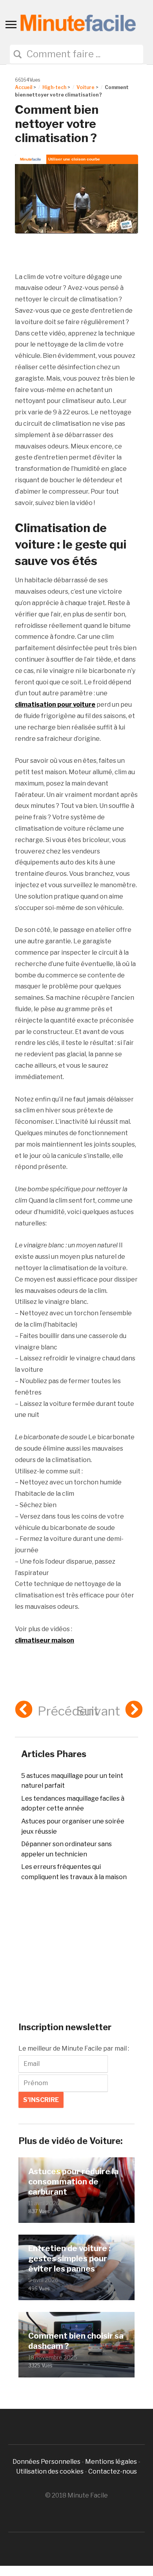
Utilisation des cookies (50, 2471)
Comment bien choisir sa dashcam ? (76, 2341)
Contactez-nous (113, 2471)
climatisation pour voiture (55, 705)
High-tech (54, 87)
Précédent (68, 1711)
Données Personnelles (47, 2462)
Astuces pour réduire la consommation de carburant (73, 2182)
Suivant (98, 1711)
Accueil (24, 87)
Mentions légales (111, 2462)
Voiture (86, 87)
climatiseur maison (45, 1640)
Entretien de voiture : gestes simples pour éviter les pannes (69, 2259)
